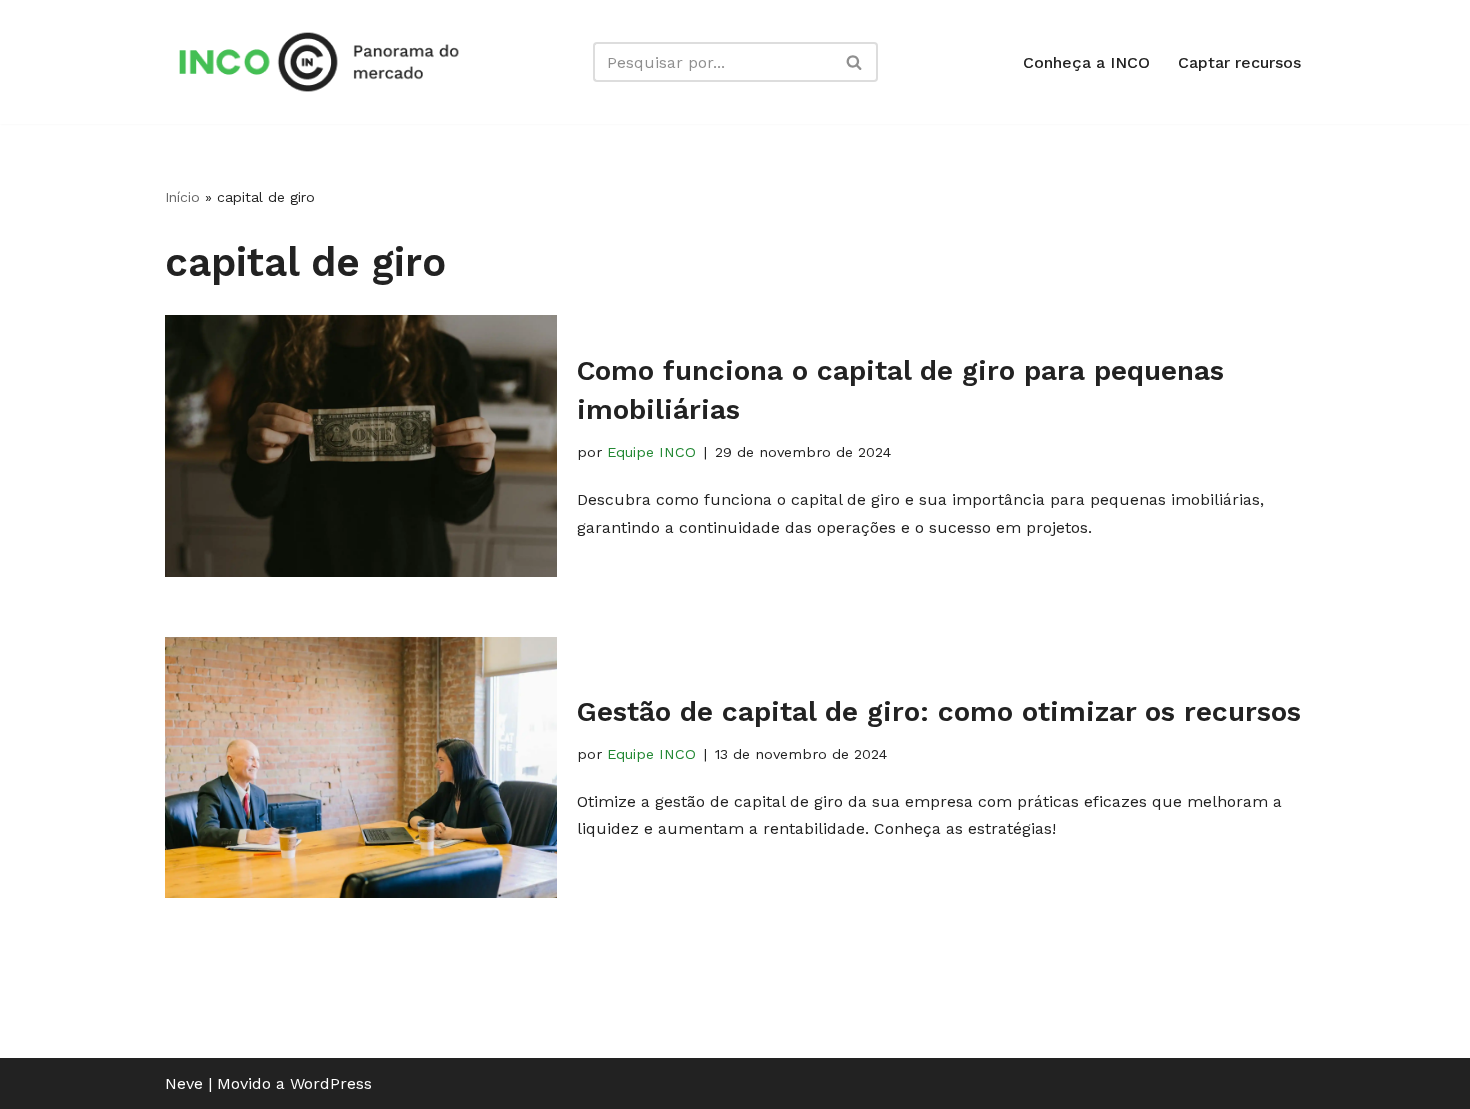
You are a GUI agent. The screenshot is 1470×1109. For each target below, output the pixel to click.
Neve (184, 1083)
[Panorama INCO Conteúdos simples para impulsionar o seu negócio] (325, 62)
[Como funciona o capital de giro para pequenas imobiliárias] (361, 445)
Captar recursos (1239, 62)
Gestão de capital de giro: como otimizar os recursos (939, 711)
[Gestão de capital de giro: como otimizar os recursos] (361, 767)
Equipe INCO (651, 452)
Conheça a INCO (1086, 62)
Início (182, 197)
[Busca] (855, 62)
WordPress (331, 1083)
